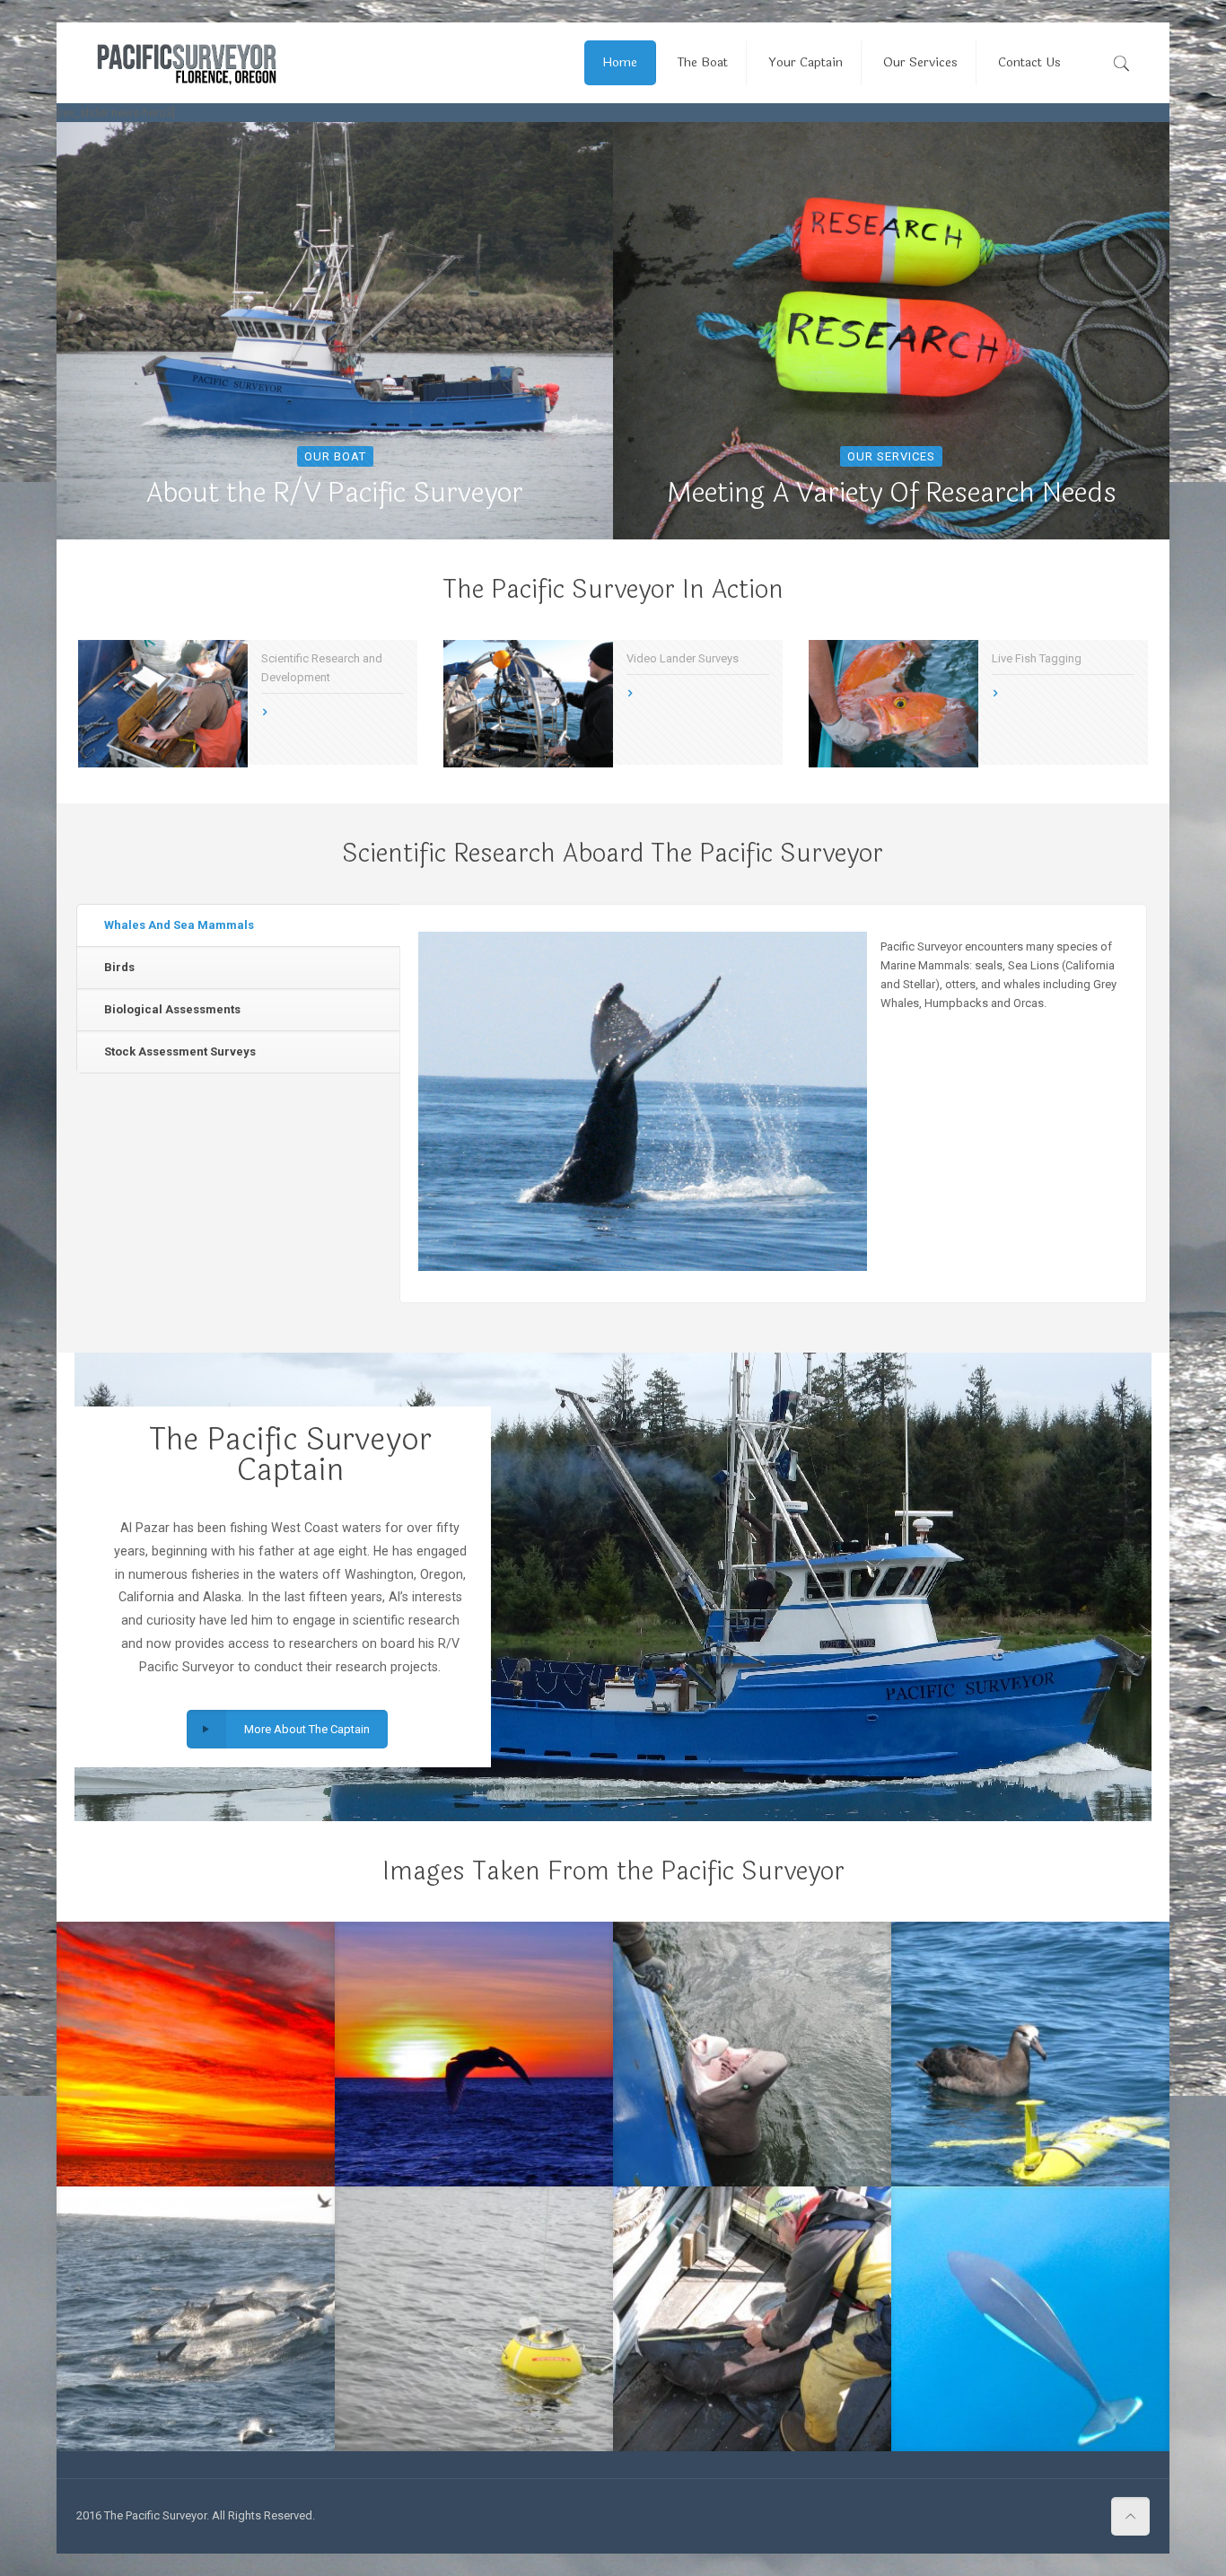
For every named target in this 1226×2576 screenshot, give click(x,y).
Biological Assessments (172, 1009)
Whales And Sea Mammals (179, 925)
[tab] (238, 926)
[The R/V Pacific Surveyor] (187, 63)
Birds (119, 967)
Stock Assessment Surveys (180, 1051)
